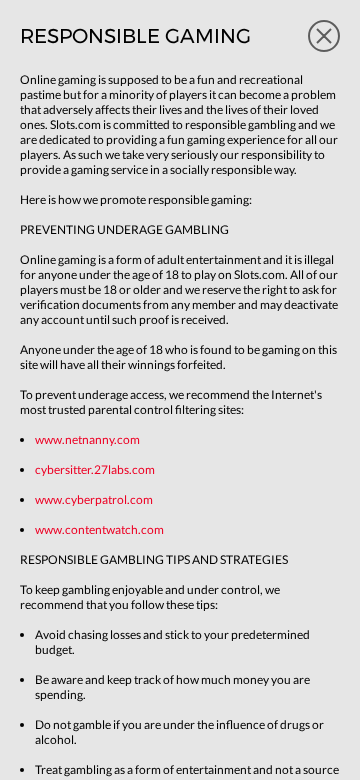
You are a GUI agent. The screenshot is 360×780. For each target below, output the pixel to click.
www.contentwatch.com (99, 529)
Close (324, 36)
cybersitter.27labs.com (95, 469)
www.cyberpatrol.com (94, 499)
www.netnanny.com (87, 439)
